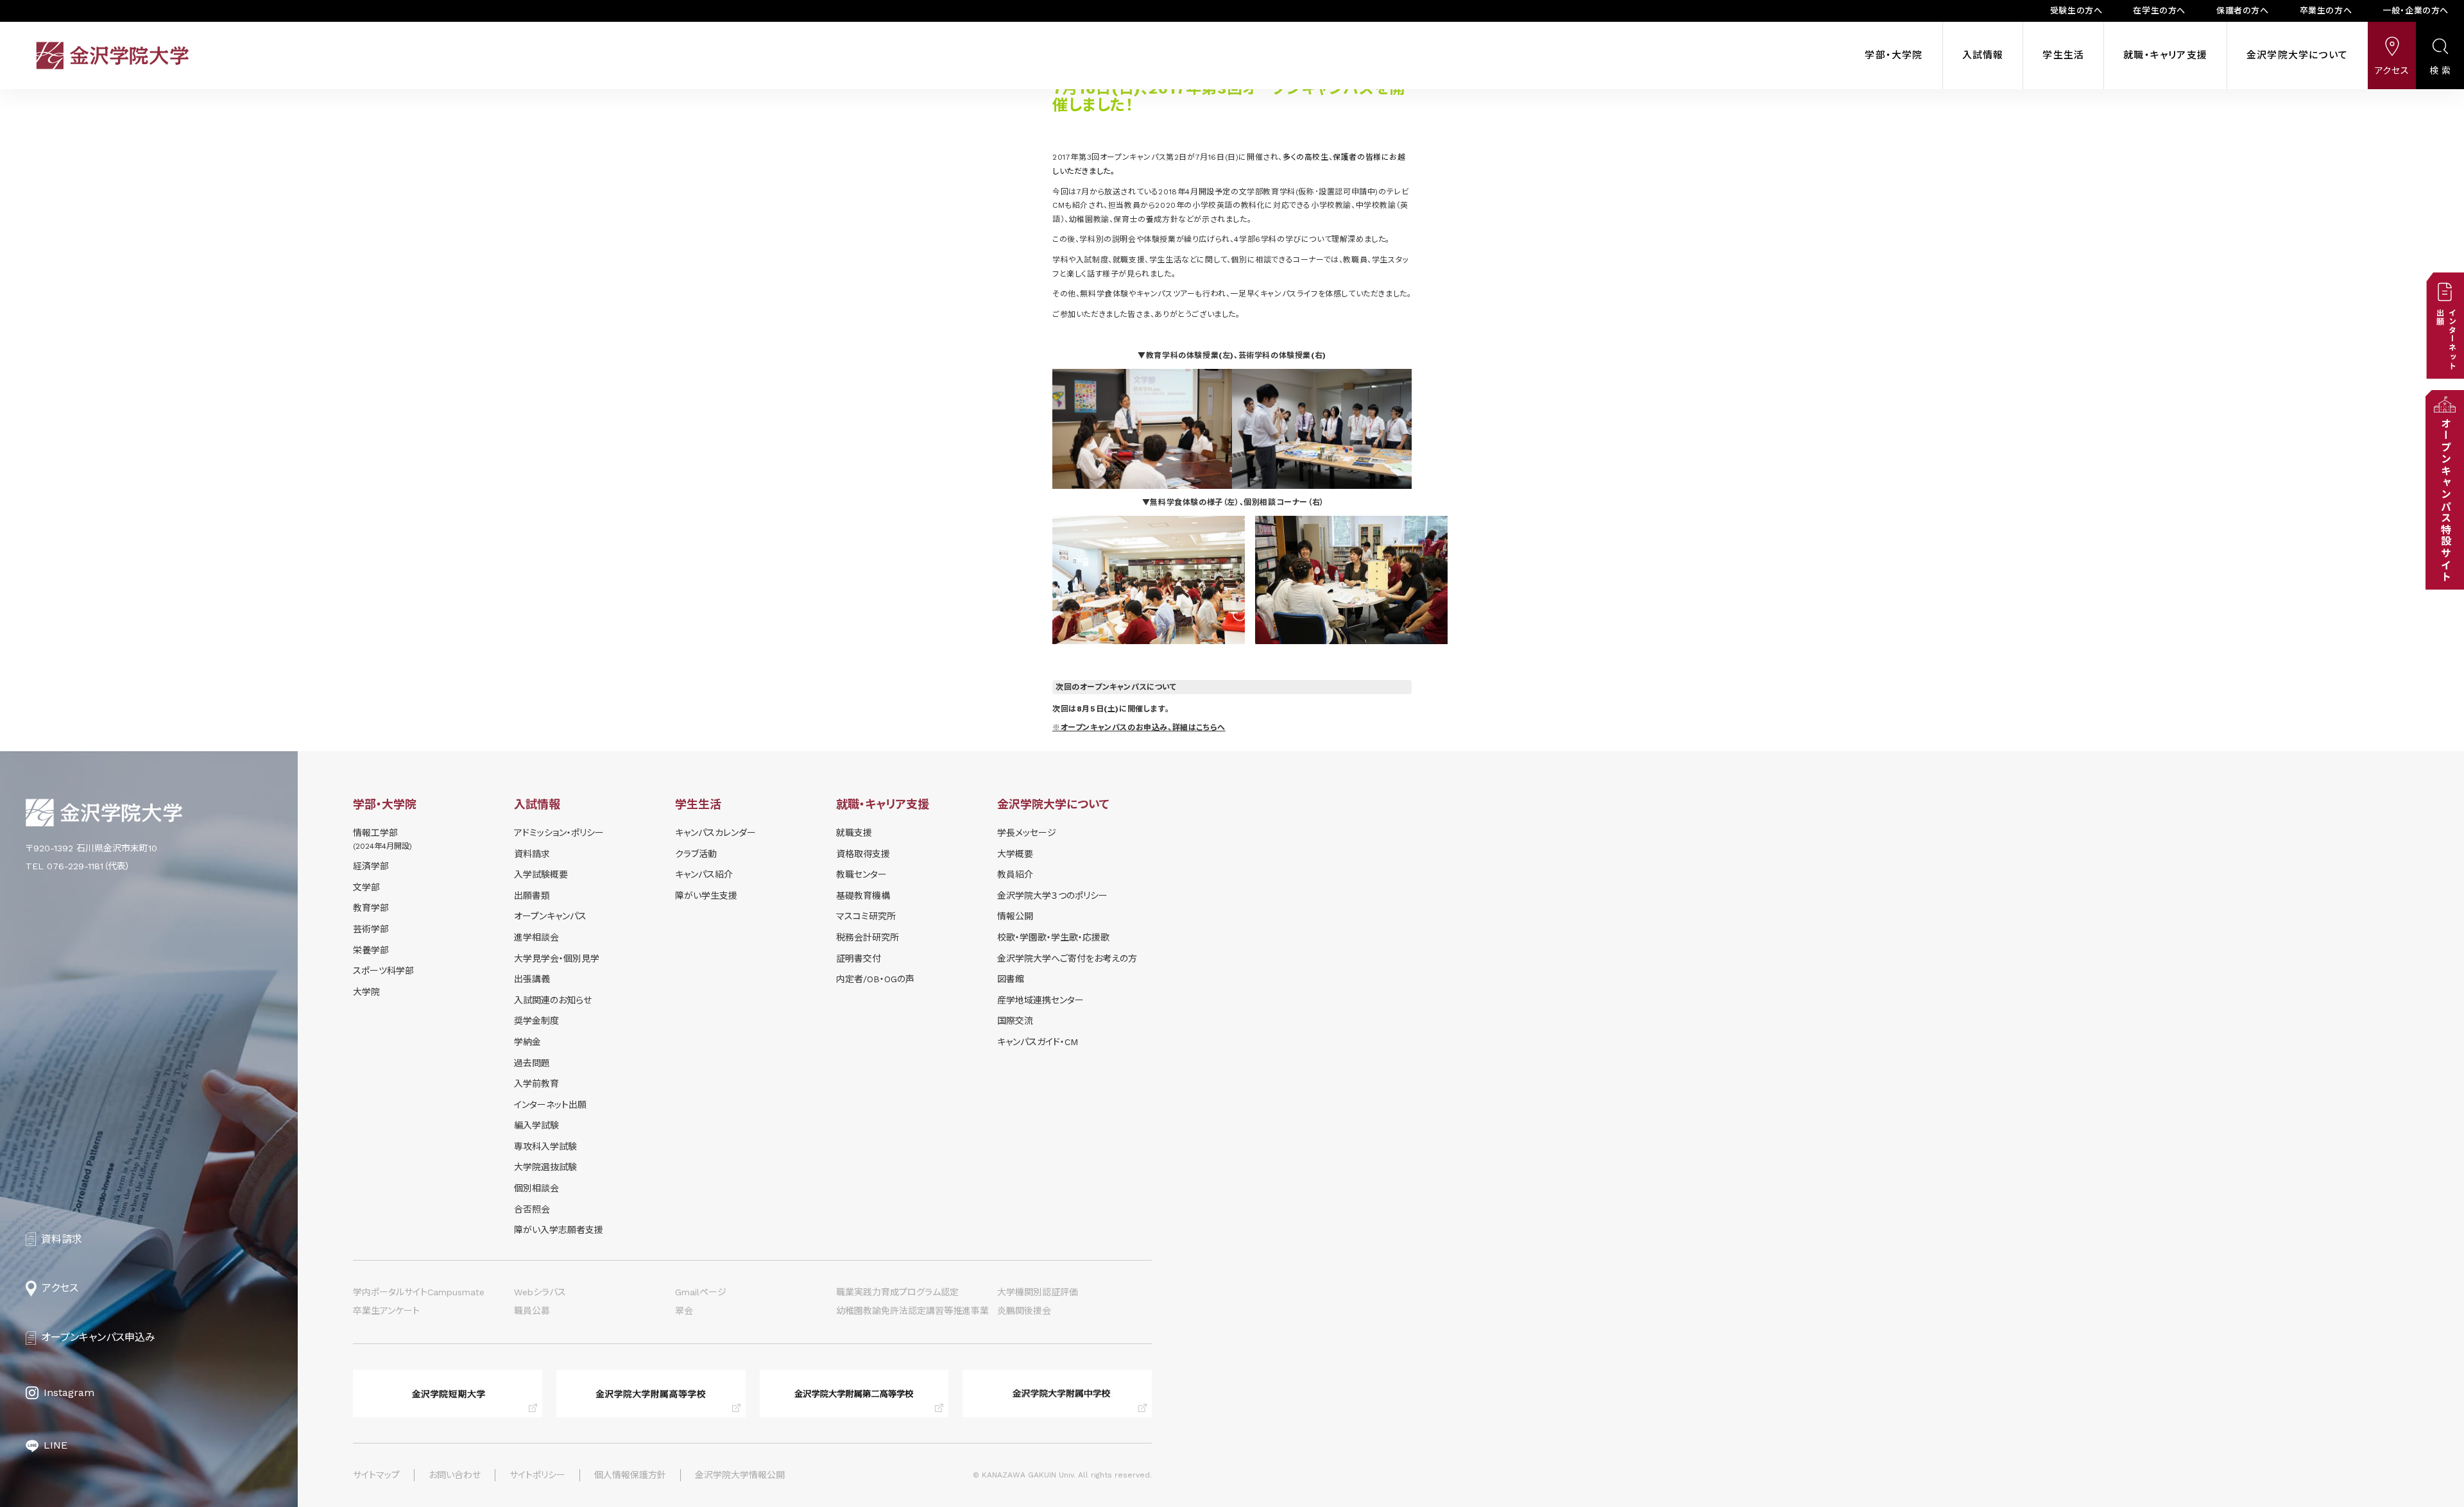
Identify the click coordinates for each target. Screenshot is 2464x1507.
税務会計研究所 (868, 937)
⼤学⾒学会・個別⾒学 (557, 958)
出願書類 (532, 896)
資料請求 (532, 854)
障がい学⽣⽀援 (706, 896)
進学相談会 (536, 937)
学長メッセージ (1027, 833)
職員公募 (532, 1311)
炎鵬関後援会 (1024, 1311)
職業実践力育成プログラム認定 (897, 1292)
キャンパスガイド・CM (1038, 1042)
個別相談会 (536, 1188)
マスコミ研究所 (866, 916)
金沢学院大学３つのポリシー (1052, 896)
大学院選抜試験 (545, 1167)
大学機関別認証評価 (1038, 1292)
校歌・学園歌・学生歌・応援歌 (1053, 937)
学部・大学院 (1894, 55)
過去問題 (532, 1063)
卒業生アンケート (386, 1311)
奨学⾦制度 (536, 1021)
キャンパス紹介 (704, 874)
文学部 (366, 887)
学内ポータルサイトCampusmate (419, 1292)
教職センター (861, 874)
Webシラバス (540, 1292)
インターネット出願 (550, 1105)
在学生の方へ (2159, 11)
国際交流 (1015, 1021)
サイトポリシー (537, 1475)
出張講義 (532, 979)
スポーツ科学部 (383, 971)
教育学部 (371, 908)
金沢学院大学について (2297, 55)
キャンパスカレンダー (715, 833)
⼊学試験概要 (541, 874)
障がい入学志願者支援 (559, 1230)
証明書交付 (859, 958)
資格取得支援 (863, 854)
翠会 (684, 1311)
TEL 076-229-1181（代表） (78, 866)
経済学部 (371, 866)
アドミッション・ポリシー (559, 833)
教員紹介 (1015, 874)
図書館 (1011, 979)
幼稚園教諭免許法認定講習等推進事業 (912, 1311)
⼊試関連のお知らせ (553, 1000)
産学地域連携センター (1040, 1000)
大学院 (366, 992)
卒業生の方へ (2326, 11)
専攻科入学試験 (545, 1146)
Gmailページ (701, 1292)
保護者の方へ (2243, 11)
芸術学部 (371, 929)
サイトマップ (376, 1475)
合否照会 (532, 1209)
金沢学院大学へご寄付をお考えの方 (1067, 958)
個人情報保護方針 (630, 1475)
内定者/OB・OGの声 (875, 979)
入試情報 (1983, 55)
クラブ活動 (696, 854)
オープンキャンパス (550, 916)
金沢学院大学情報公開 (740, 1475)
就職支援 (854, 833)
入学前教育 (536, 1084)
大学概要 (1015, 854)
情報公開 (1015, 916)
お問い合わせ (455, 1475)
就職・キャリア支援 (2165, 55)
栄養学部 (371, 950)
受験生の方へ (2076, 11)
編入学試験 (536, 1125)
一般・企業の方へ (2416, 11)
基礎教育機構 (863, 896)
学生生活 (2063, 55)
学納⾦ (527, 1042)
